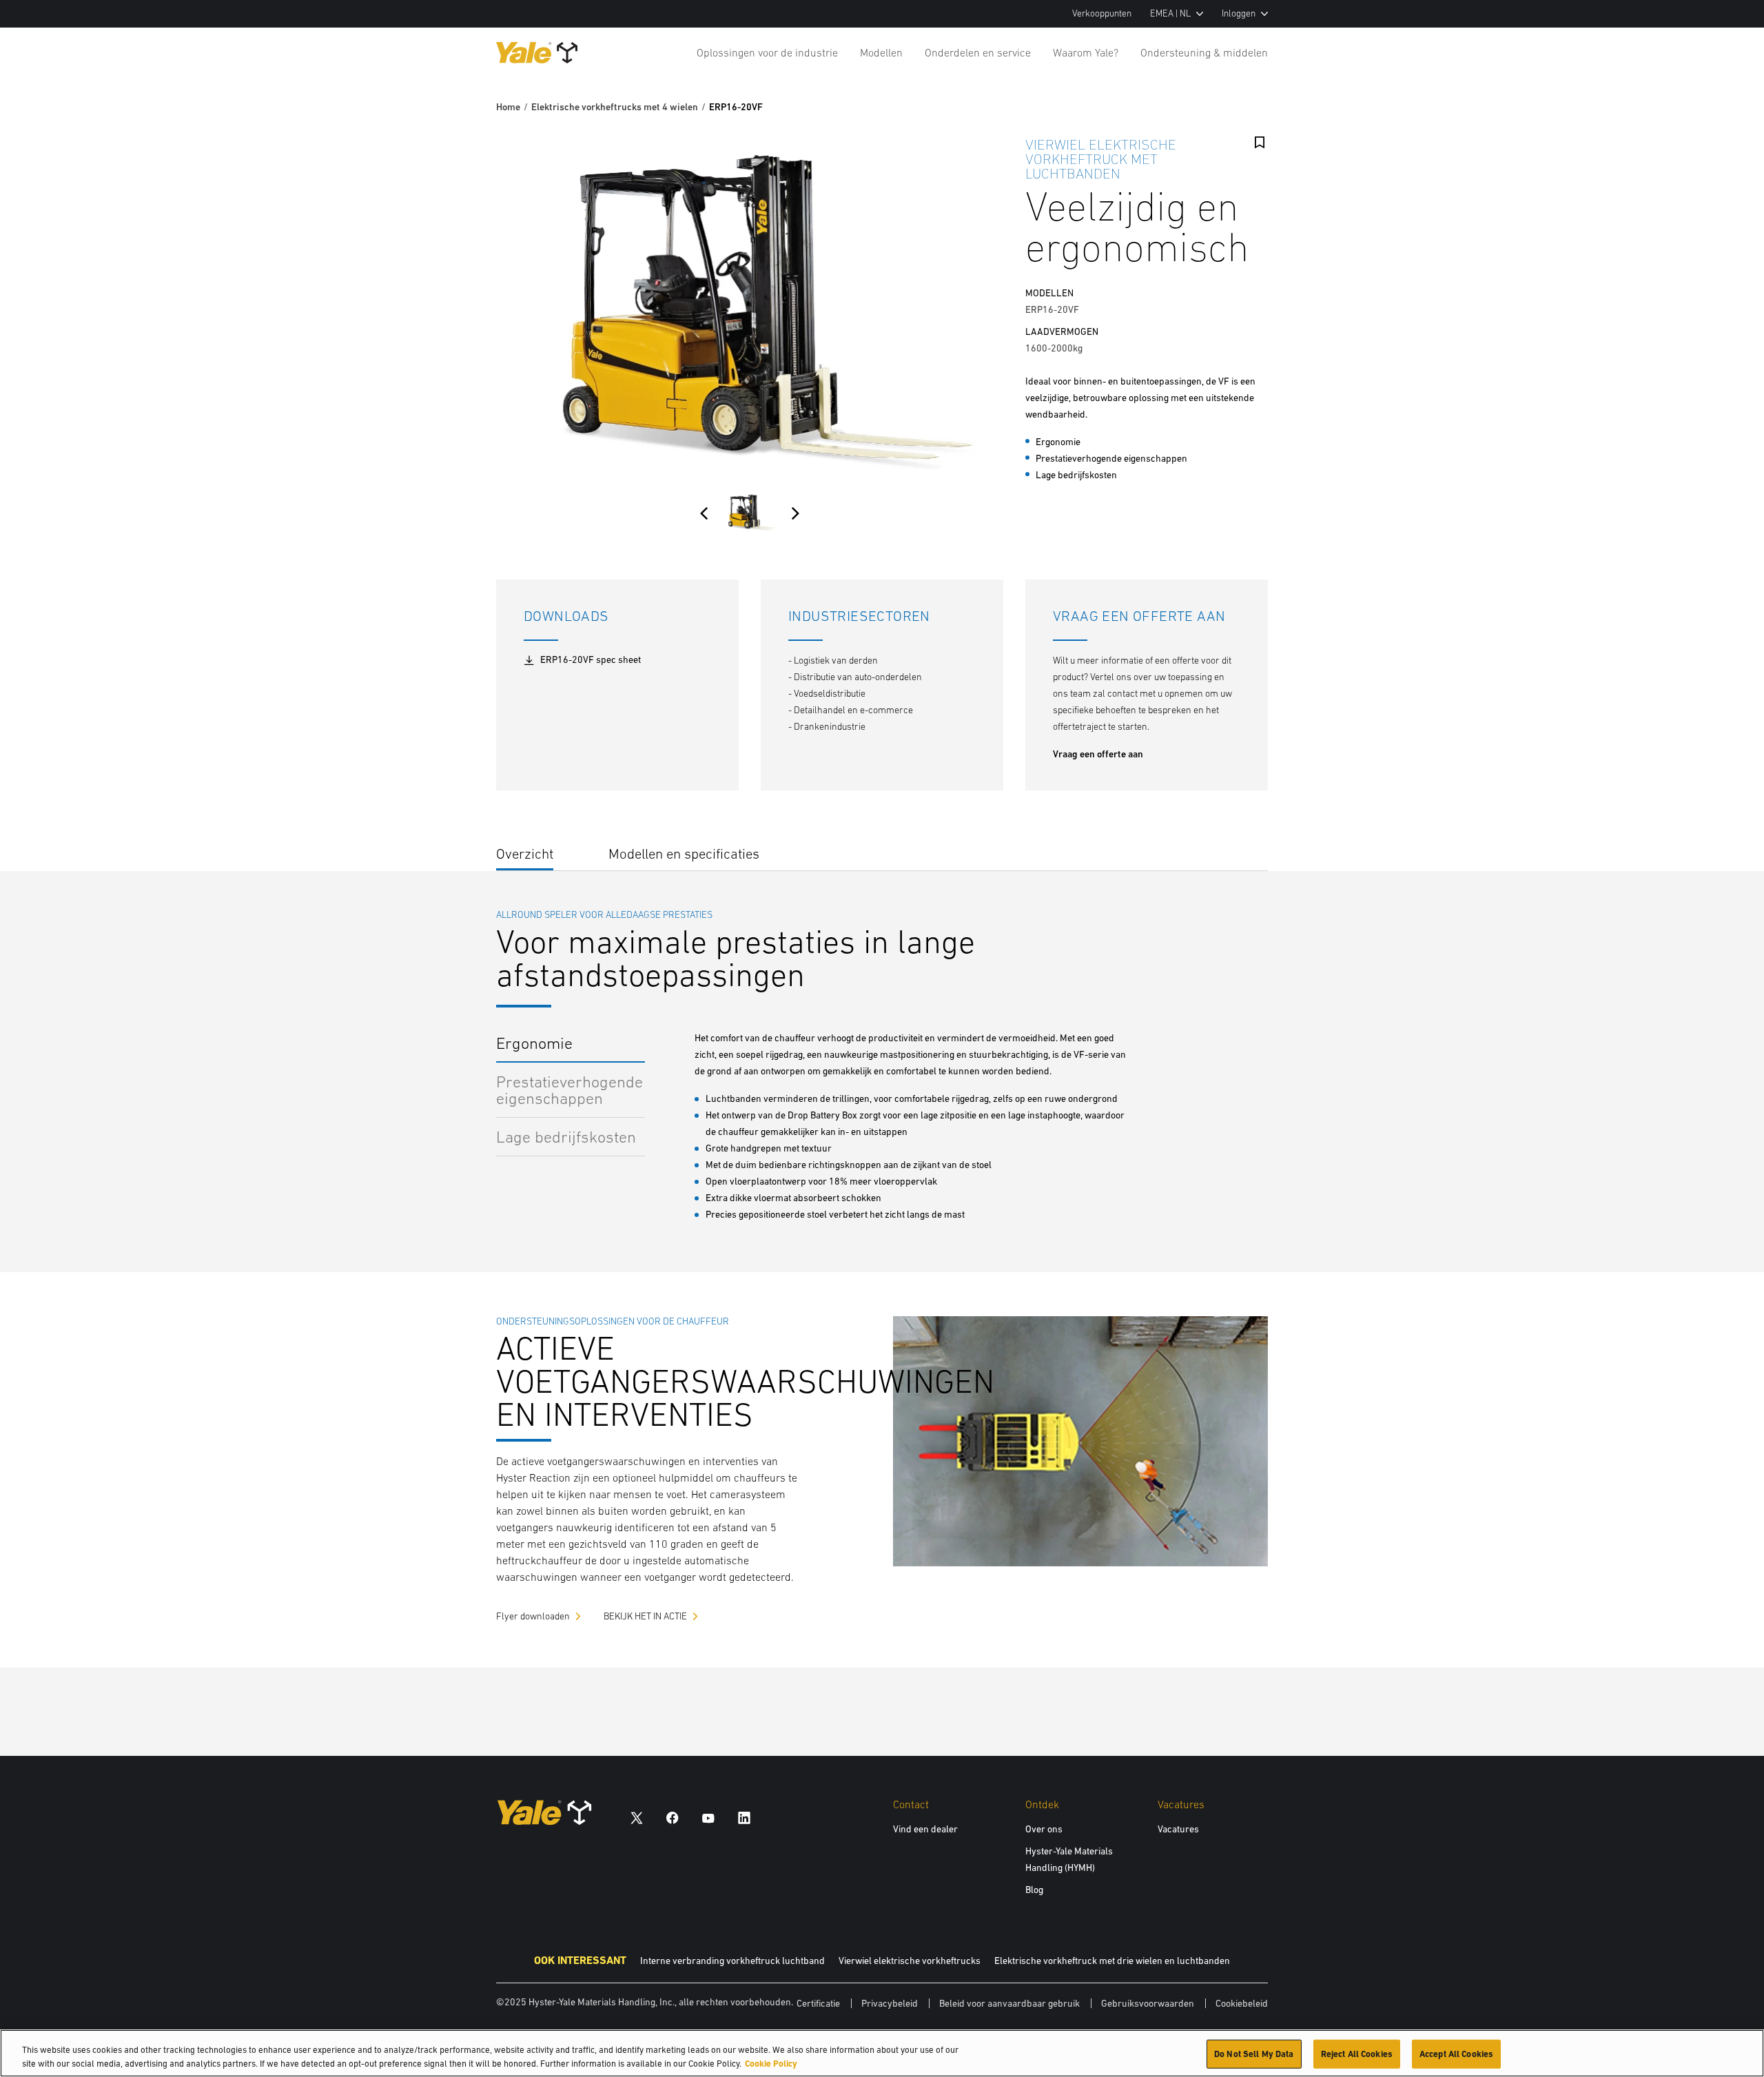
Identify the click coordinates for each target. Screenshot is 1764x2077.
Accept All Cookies (1456, 2054)
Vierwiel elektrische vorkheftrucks (910, 1961)
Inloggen (1239, 13)
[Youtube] (708, 1818)
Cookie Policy (771, 2063)
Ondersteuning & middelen (1204, 52)
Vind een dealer (925, 1829)
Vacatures (1178, 1829)
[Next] (795, 513)
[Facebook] (673, 1818)
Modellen (881, 52)
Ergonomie (534, 1043)
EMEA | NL (1170, 13)
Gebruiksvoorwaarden (1148, 2003)
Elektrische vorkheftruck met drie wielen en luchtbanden (1112, 1961)
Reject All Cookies (1357, 2054)
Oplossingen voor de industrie (767, 52)
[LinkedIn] (744, 1818)
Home (508, 107)
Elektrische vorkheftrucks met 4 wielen (615, 107)
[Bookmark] (1260, 143)
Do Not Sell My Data (1254, 2054)
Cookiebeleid (1242, 2003)
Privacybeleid (890, 2003)
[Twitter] (637, 1818)
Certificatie (818, 2003)
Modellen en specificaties (684, 853)
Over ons (1044, 1829)
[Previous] (704, 513)
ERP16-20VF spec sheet (591, 659)
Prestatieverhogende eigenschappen (570, 1090)
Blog (1034, 1890)
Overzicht (525, 853)
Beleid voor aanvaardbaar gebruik (1009, 2003)
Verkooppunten (1102, 13)
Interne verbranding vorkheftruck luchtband (732, 1961)
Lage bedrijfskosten (566, 1137)
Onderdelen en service (978, 52)
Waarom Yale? (1086, 52)
